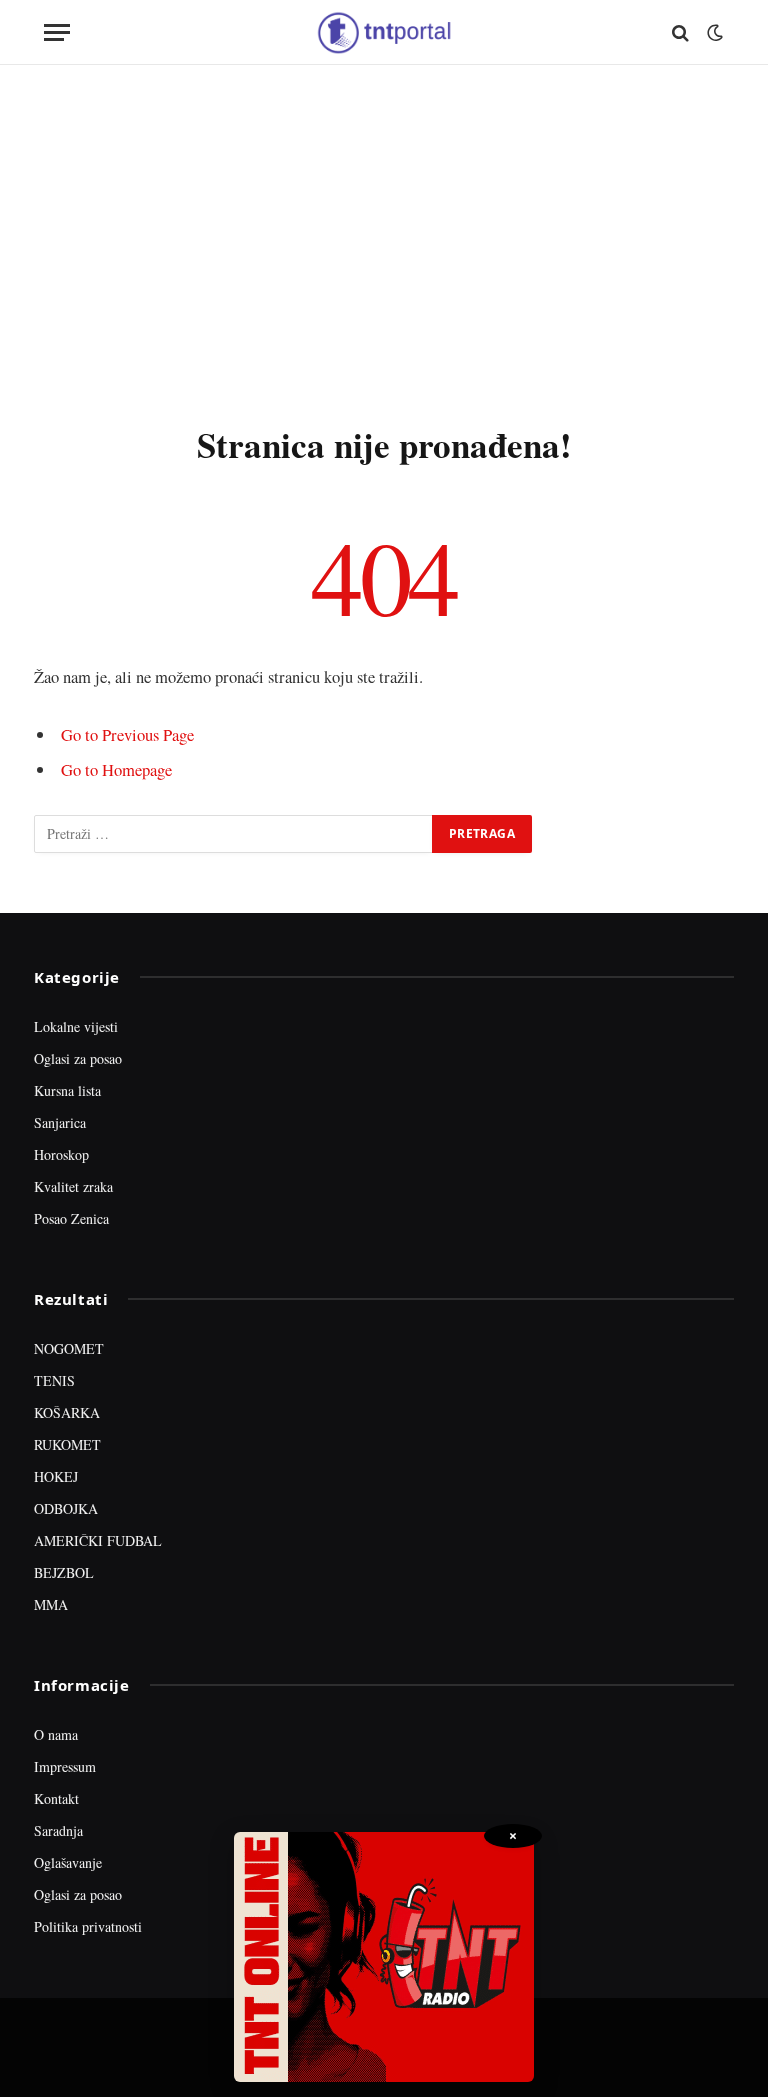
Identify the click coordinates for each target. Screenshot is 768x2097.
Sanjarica (60, 1122)
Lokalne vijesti (76, 1026)
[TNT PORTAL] (383, 32)
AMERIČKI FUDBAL (98, 1540)
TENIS (54, 1380)
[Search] (680, 32)
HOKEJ (56, 1476)
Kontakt (56, 1798)
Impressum (65, 1766)
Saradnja (58, 1830)
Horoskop (61, 1154)
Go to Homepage (116, 769)
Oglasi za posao (78, 1058)
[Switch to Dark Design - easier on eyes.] (713, 33)
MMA (51, 1604)
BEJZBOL (64, 1572)
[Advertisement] (384, 240)
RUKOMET (67, 1444)
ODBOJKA (66, 1508)
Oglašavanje (68, 1862)
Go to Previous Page (127, 734)
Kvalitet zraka (73, 1186)
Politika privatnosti (88, 1926)
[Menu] (57, 32)
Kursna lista (67, 1090)
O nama (56, 1734)
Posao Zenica (71, 1218)
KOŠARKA (67, 1412)
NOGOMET (69, 1348)
